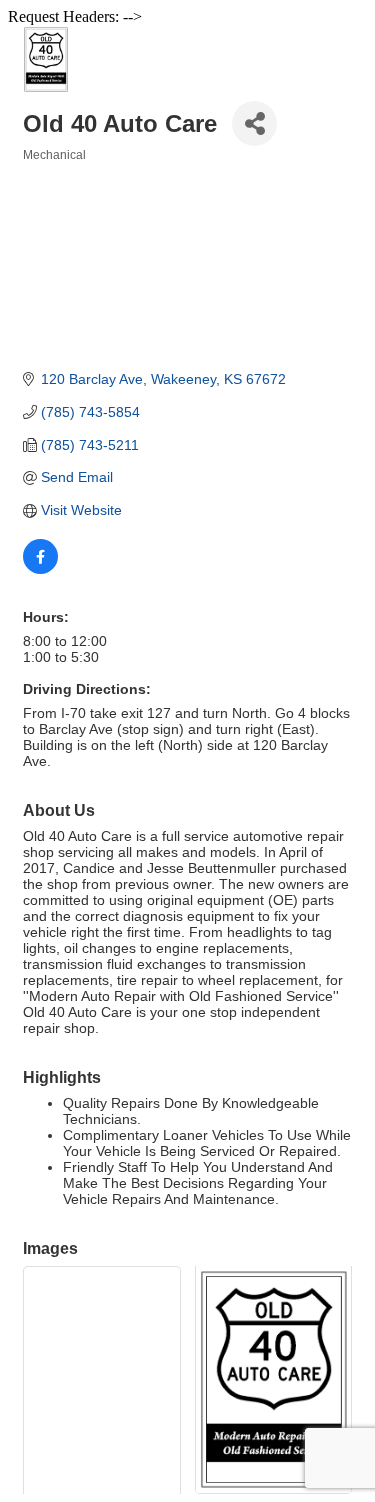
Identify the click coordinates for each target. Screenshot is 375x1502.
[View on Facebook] (40, 569)
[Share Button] (254, 123)
